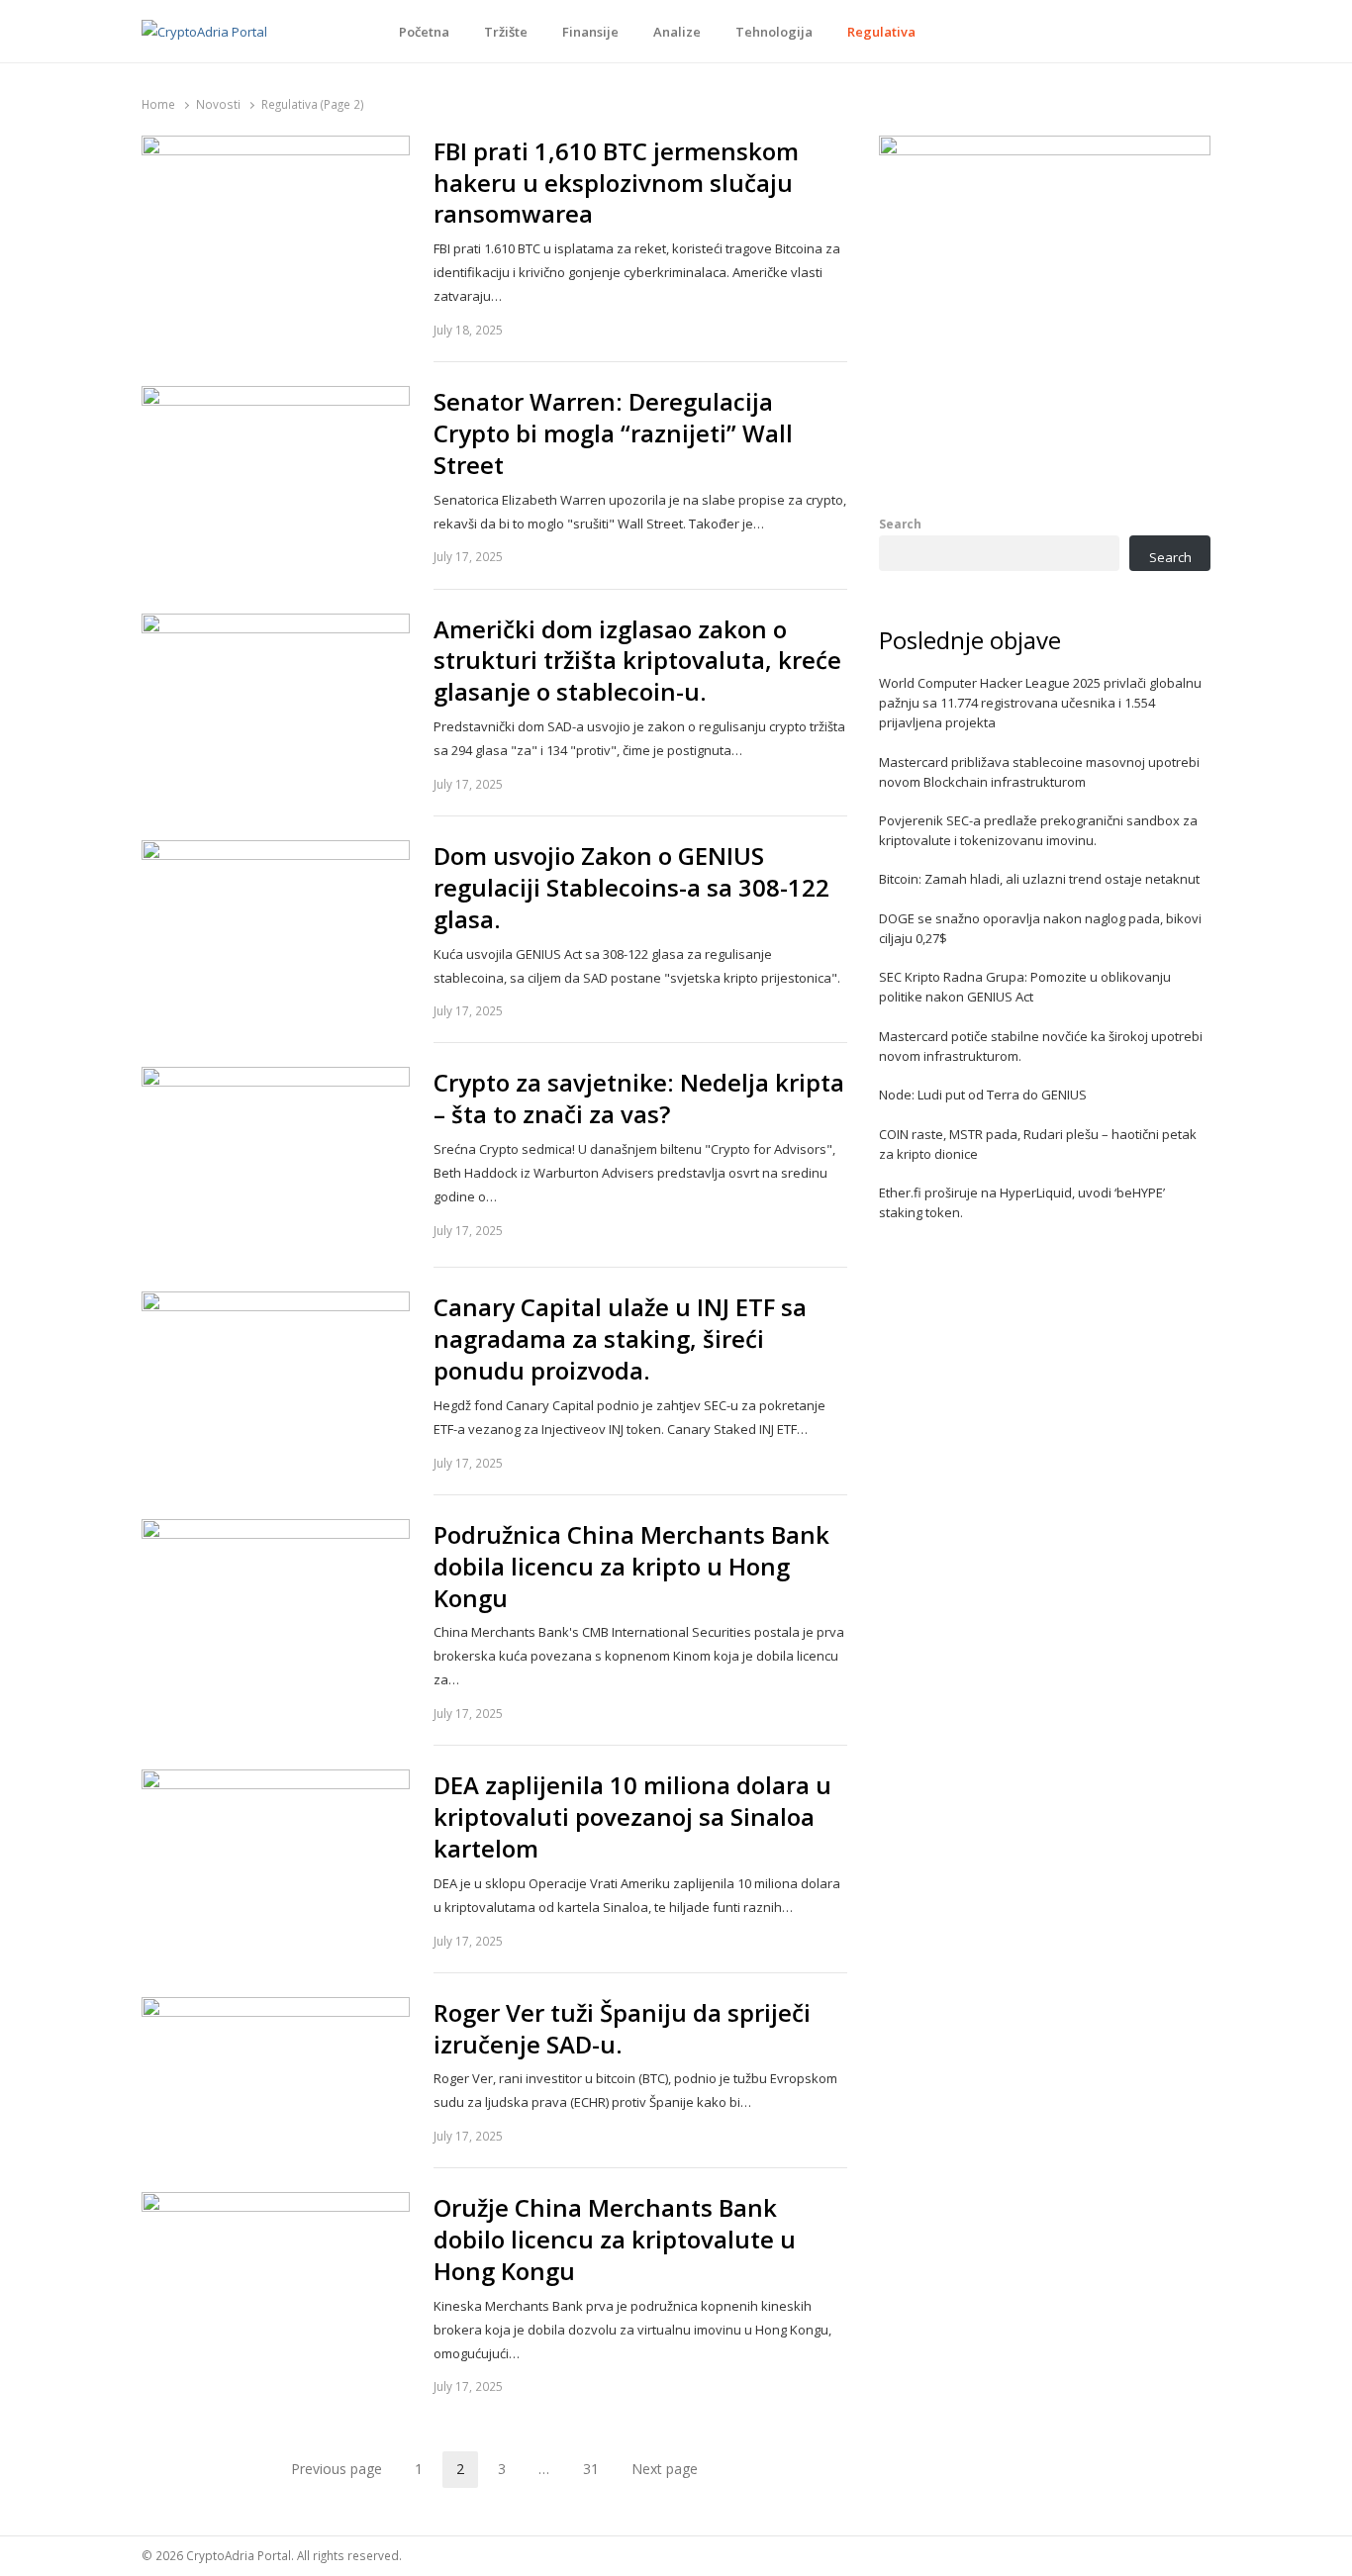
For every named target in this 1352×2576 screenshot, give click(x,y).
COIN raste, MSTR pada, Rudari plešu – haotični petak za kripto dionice (1038, 1144)
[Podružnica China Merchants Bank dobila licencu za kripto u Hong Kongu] (276, 1531)
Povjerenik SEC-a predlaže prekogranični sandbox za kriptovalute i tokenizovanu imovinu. (1038, 830)
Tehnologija (774, 32)
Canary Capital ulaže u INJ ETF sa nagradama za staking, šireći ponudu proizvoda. (620, 1339)
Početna (424, 32)
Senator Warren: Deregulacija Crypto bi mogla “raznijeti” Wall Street (613, 433)
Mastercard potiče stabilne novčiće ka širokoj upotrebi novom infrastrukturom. (1041, 1046)
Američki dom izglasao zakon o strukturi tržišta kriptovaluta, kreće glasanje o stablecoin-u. (637, 661)
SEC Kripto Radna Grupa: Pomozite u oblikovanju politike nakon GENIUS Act (1025, 987)
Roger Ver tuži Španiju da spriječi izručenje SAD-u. (622, 2029)
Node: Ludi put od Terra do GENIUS (983, 1095)
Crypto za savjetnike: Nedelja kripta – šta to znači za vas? (639, 1098)
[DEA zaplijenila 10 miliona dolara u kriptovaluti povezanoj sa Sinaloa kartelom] (276, 1781)
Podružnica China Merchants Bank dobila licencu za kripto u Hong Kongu (631, 1567)
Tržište (506, 32)
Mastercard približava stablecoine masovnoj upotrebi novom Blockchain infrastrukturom (1039, 772)
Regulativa (881, 32)
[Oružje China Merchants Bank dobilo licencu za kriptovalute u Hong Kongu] (276, 2204)
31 (598, 2472)
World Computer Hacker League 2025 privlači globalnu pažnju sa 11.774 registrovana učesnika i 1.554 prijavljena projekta (1040, 703)
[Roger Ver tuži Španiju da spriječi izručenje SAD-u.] (276, 2009)
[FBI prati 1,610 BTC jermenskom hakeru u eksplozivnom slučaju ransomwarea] (276, 147)
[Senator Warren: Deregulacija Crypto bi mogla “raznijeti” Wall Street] (276, 398)
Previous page (337, 2469)
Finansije (590, 32)
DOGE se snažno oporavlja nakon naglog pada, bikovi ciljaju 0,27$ (1040, 928)
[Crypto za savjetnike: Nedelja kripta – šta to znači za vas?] (276, 1079)
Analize (677, 32)
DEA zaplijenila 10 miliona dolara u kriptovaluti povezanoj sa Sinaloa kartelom (632, 1817)
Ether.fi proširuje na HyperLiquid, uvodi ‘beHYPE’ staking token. (1022, 1202)
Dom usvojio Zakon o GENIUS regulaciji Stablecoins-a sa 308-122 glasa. (631, 888)
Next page (665, 2469)
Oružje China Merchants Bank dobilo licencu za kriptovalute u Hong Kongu (615, 2240)
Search (900, 524)
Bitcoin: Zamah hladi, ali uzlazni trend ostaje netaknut (1039, 879)
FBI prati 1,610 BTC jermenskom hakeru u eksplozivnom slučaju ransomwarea (616, 183)
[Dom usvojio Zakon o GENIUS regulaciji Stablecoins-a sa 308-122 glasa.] (276, 852)
